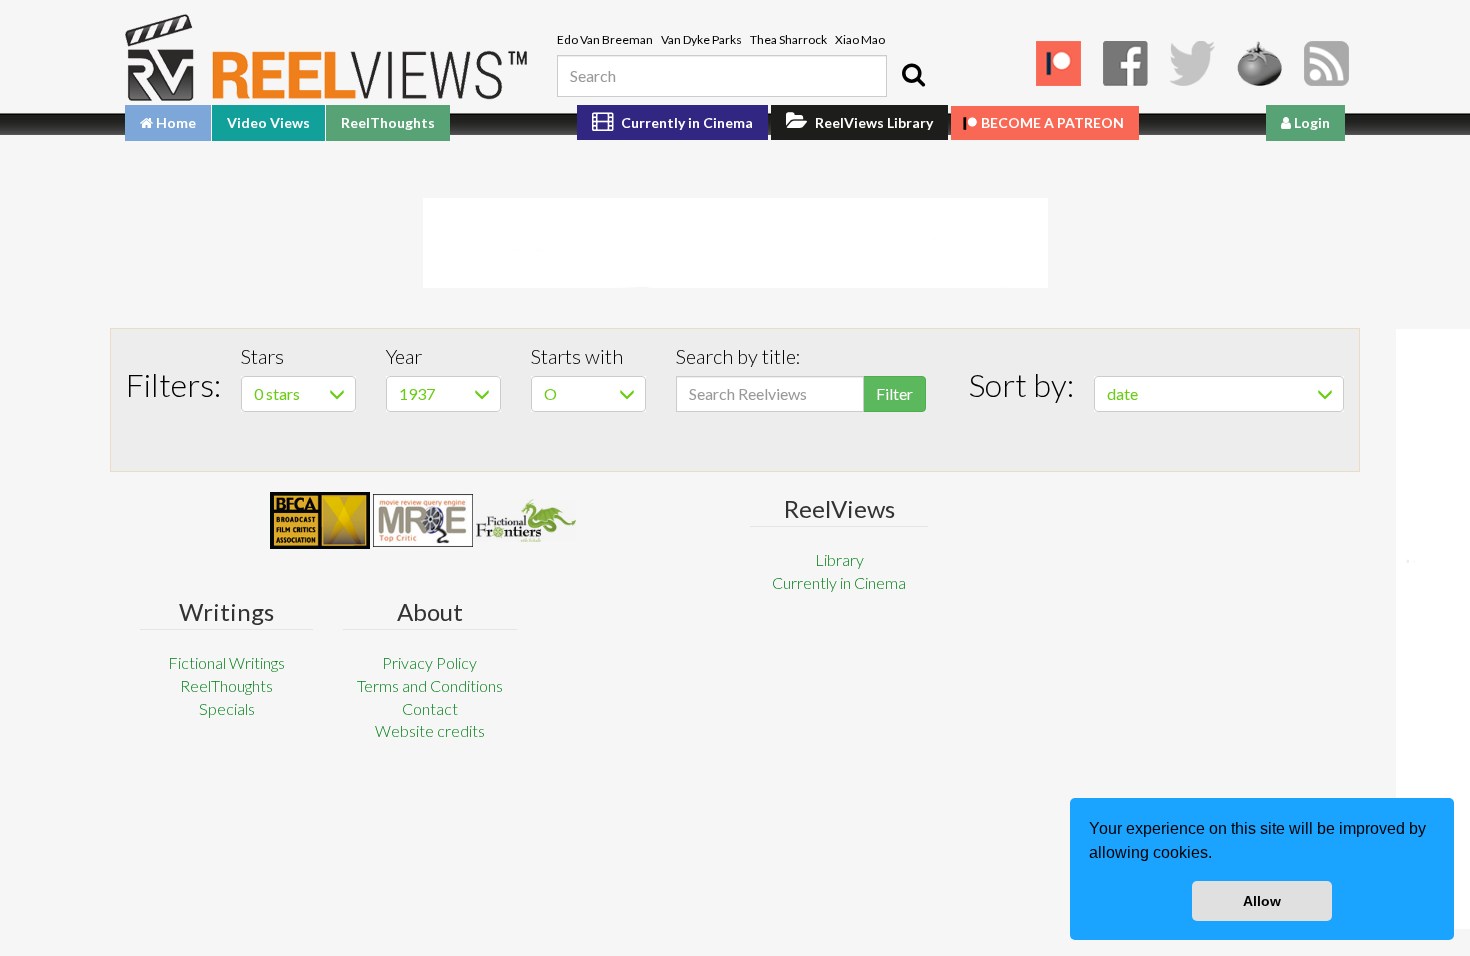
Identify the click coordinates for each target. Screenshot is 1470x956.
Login (1310, 122)
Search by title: (738, 356)
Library (839, 559)
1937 (417, 393)
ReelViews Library (872, 122)
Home (174, 122)
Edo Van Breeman (605, 39)
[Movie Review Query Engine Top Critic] (423, 520)
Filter (894, 393)
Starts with (577, 356)
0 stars (277, 393)
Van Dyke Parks (701, 39)
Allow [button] (1262, 901)
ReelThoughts (388, 122)
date (1122, 393)
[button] (1219, 855)
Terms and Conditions (430, 685)
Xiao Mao (860, 39)
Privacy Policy (429, 662)
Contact (430, 708)
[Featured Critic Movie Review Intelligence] (320, 521)
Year (404, 356)
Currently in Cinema (685, 122)
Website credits (430, 730)
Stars (262, 356)
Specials (227, 708)
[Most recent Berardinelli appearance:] (526, 520)
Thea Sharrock (788, 39)
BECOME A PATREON (1052, 122)
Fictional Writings (226, 662)
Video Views (268, 122)
